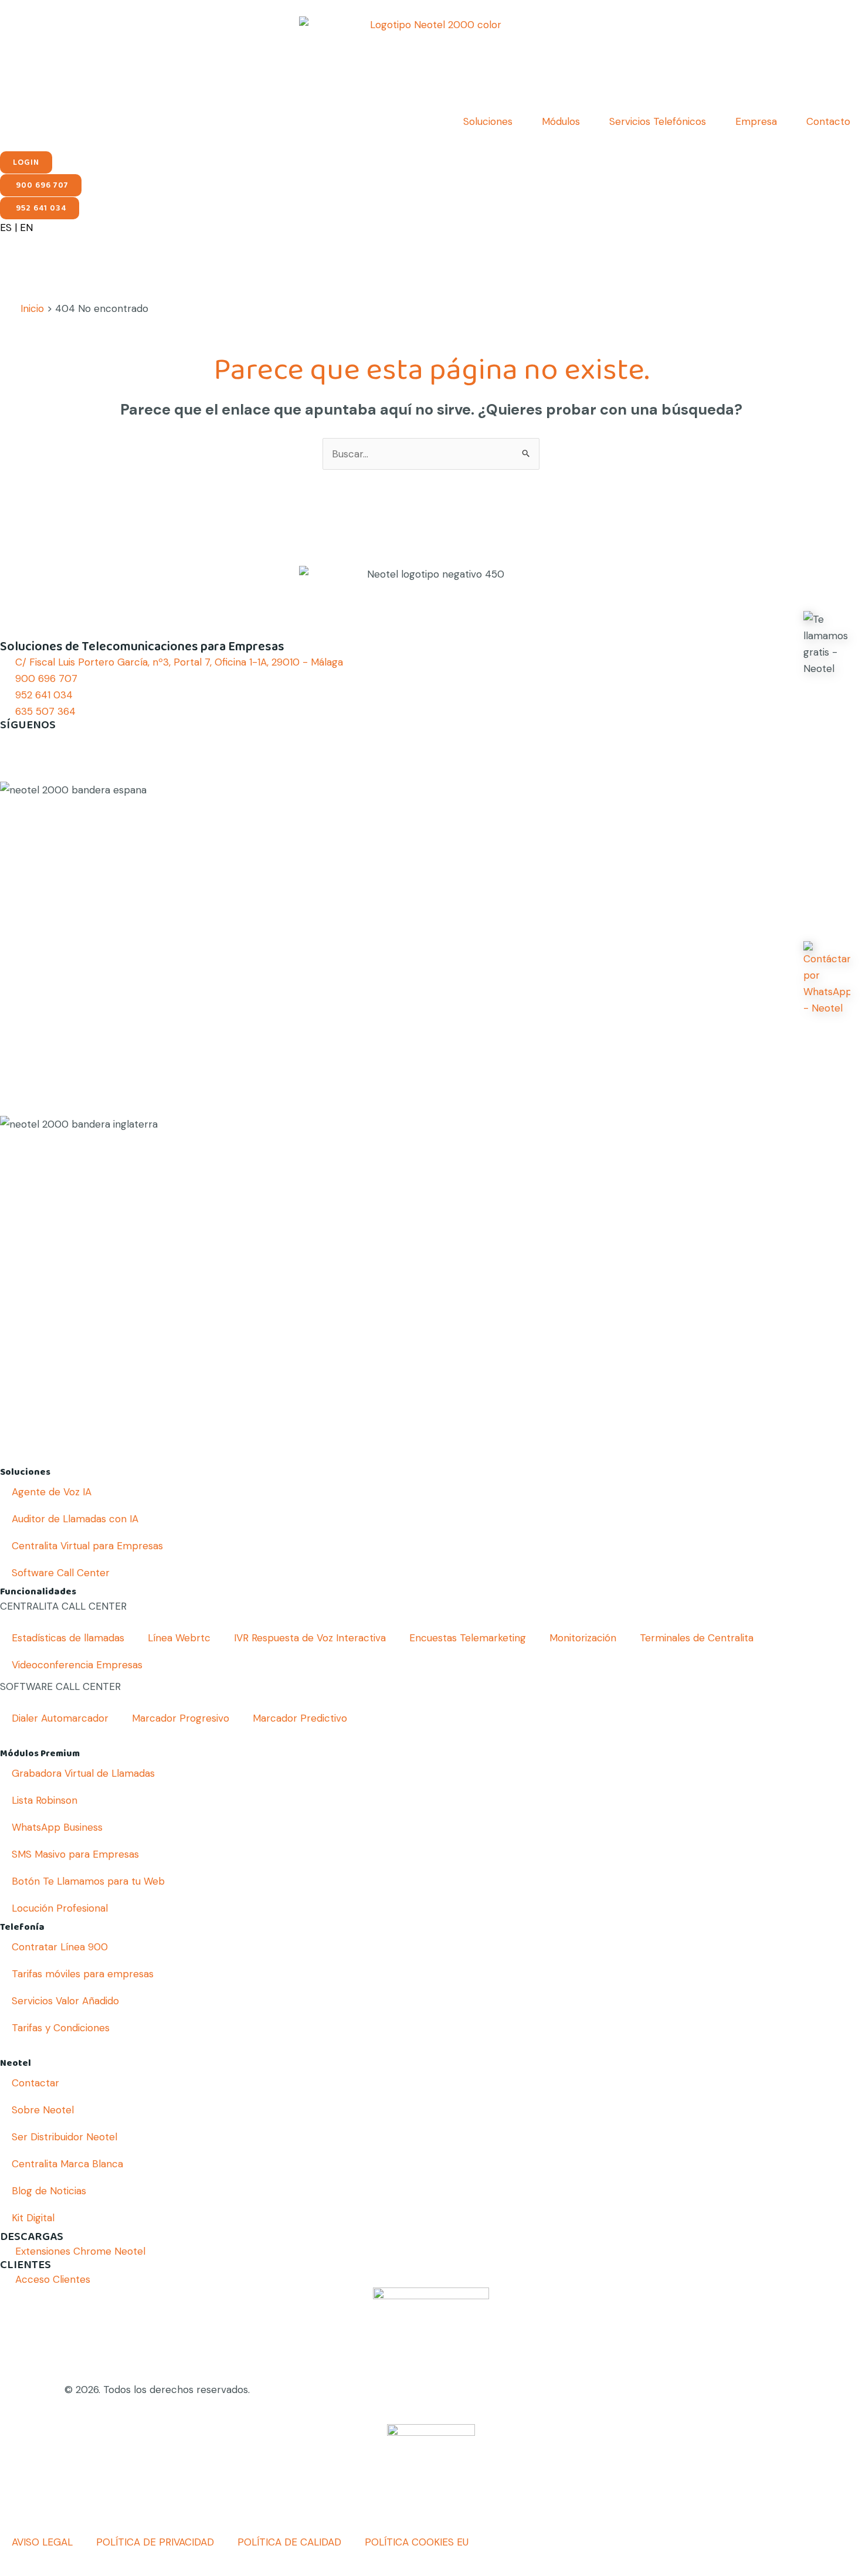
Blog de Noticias (49, 2191)
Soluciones (488, 121)
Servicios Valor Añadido (65, 2001)
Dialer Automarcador (60, 1718)
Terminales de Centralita (697, 1638)
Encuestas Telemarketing (468, 1638)
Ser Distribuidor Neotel (65, 2137)
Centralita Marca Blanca (67, 2164)
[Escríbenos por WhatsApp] (827, 979)
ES (6, 228)
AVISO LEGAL (42, 2542)
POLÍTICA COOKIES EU (417, 2542)
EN (26, 228)
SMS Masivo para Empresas (75, 1854)
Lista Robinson (45, 1800)
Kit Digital (33, 2218)
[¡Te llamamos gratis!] (827, 644)
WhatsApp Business (57, 1827)
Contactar (35, 2083)
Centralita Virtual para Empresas (87, 1546)
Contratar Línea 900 (60, 1947)
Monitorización (583, 1638)
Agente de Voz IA (52, 1492)
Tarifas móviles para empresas (83, 1974)
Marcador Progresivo (181, 1718)
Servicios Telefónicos (658, 121)
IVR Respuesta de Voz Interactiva (310, 1638)
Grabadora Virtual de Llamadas (83, 1773)
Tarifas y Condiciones (61, 2028)
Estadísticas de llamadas (68, 1638)
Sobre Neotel (43, 2110)
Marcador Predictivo (300, 1718)
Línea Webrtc (179, 1638)
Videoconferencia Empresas (77, 1665)
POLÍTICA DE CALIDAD (289, 2542)
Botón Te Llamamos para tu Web (88, 1881)
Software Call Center (61, 1573)
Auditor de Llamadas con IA (75, 1519)
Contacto (828, 121)
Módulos (561, 121)
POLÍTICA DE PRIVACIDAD (155, 2542)
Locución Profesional (60, 1908)
